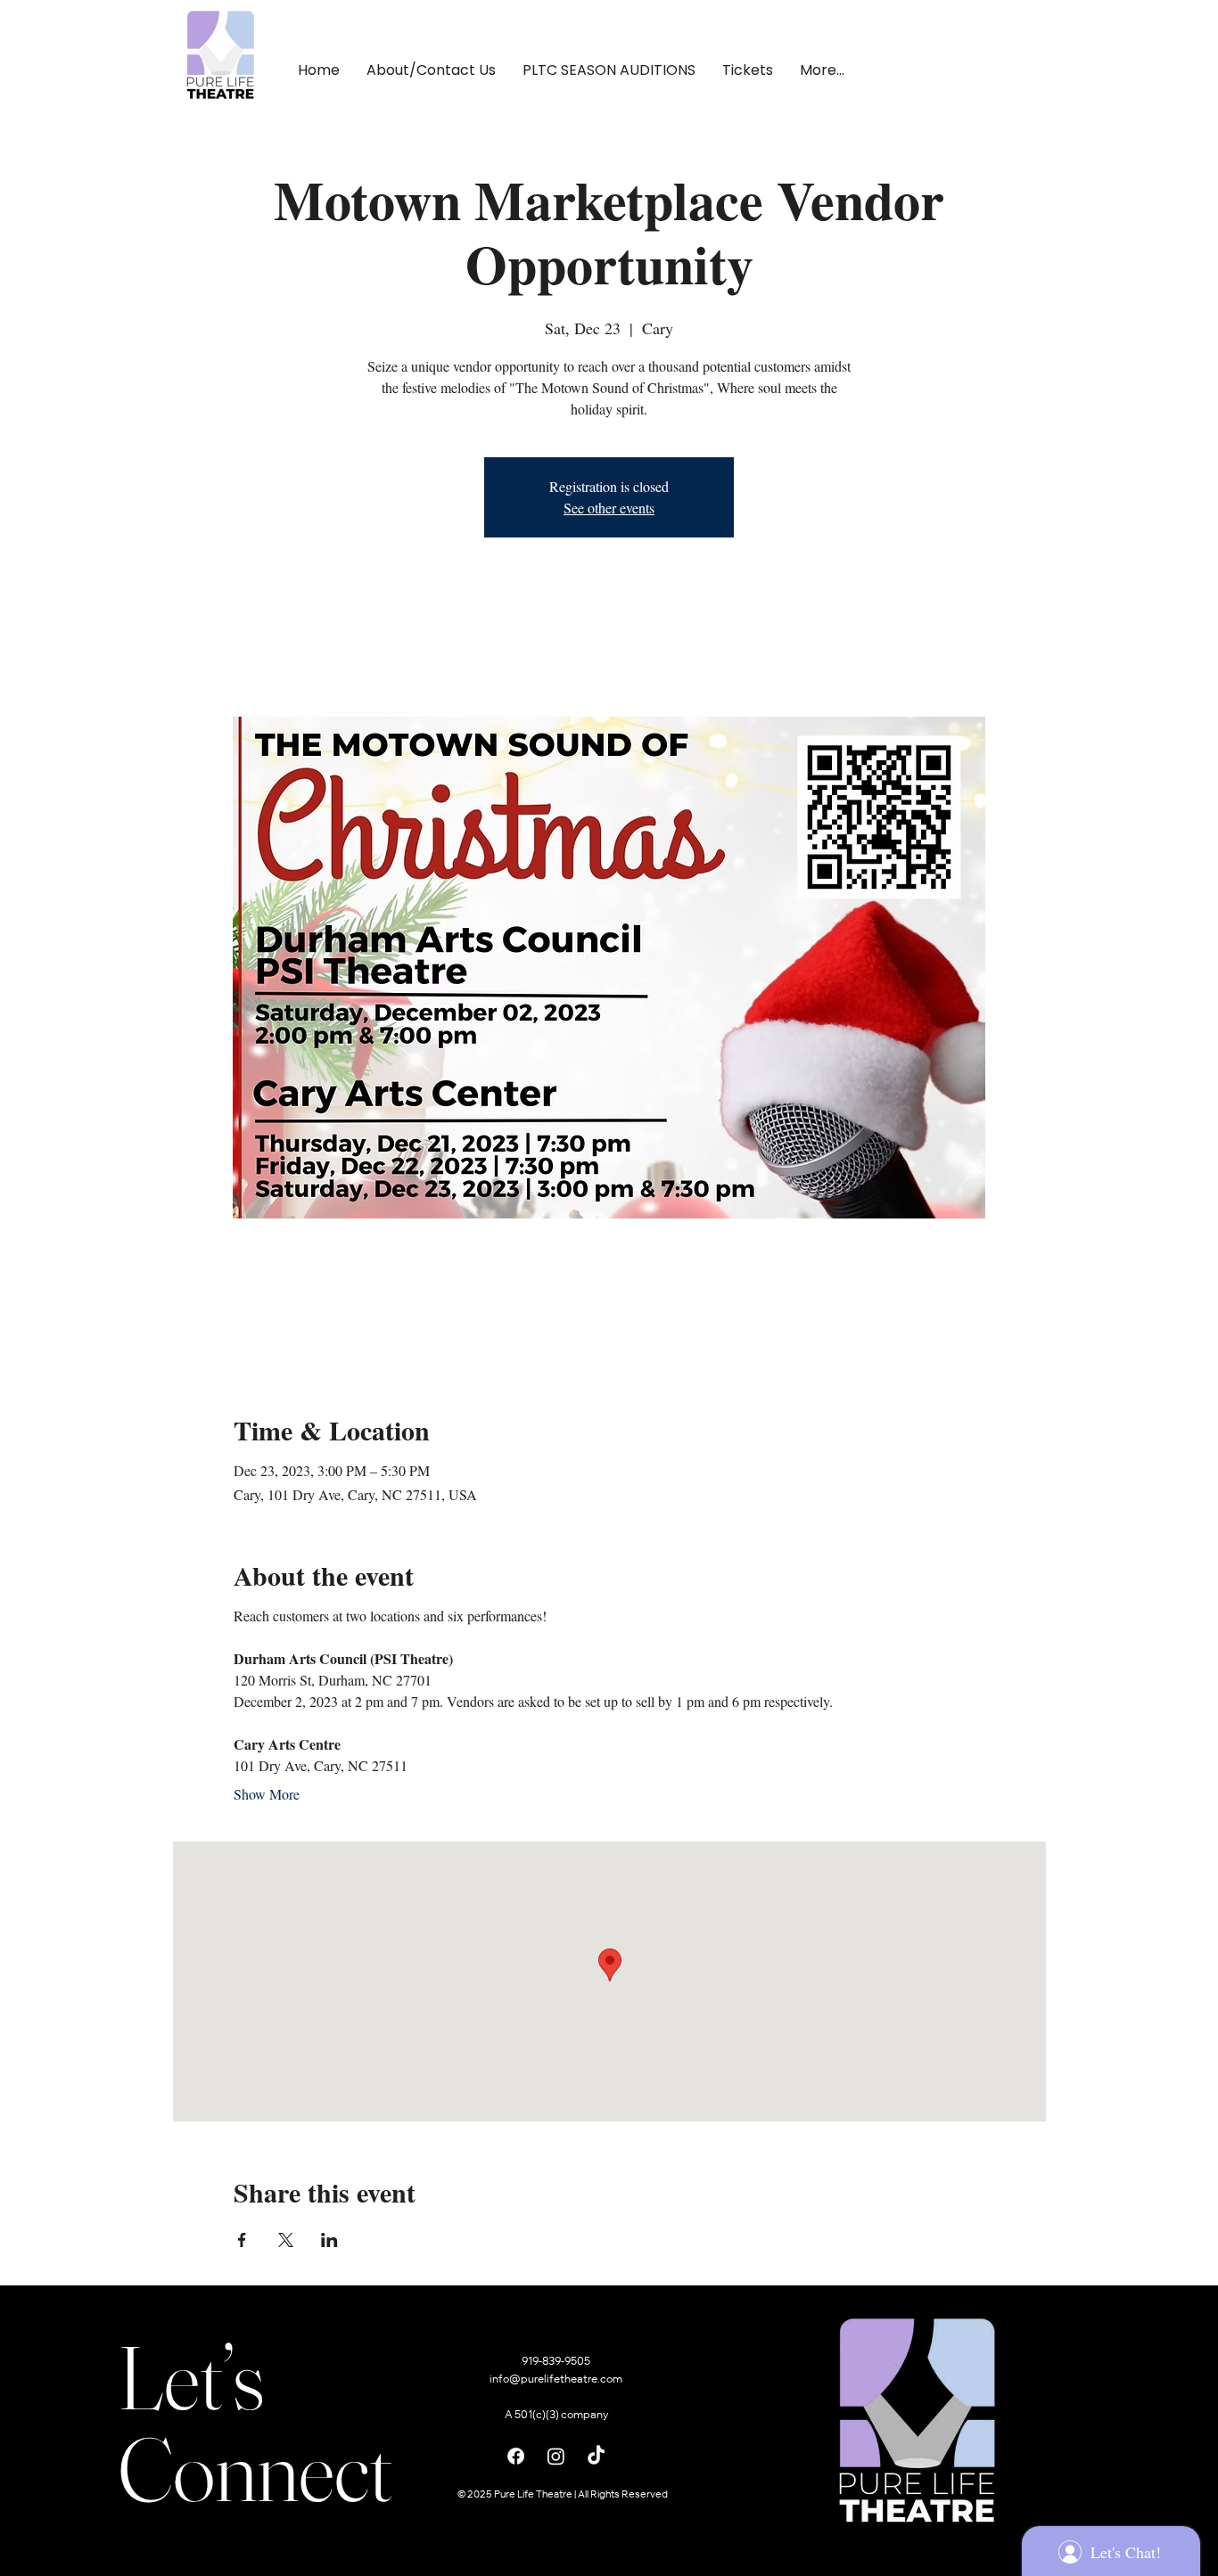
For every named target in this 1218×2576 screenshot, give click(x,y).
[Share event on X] (286, 2240)
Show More (267, 1794)
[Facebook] (516, 2456)
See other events (609, 508)
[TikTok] (596, 2456)
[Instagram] (556, 2456)
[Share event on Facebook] (242, 2240)
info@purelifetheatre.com (556, 2380)
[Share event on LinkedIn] (329, 2240)
